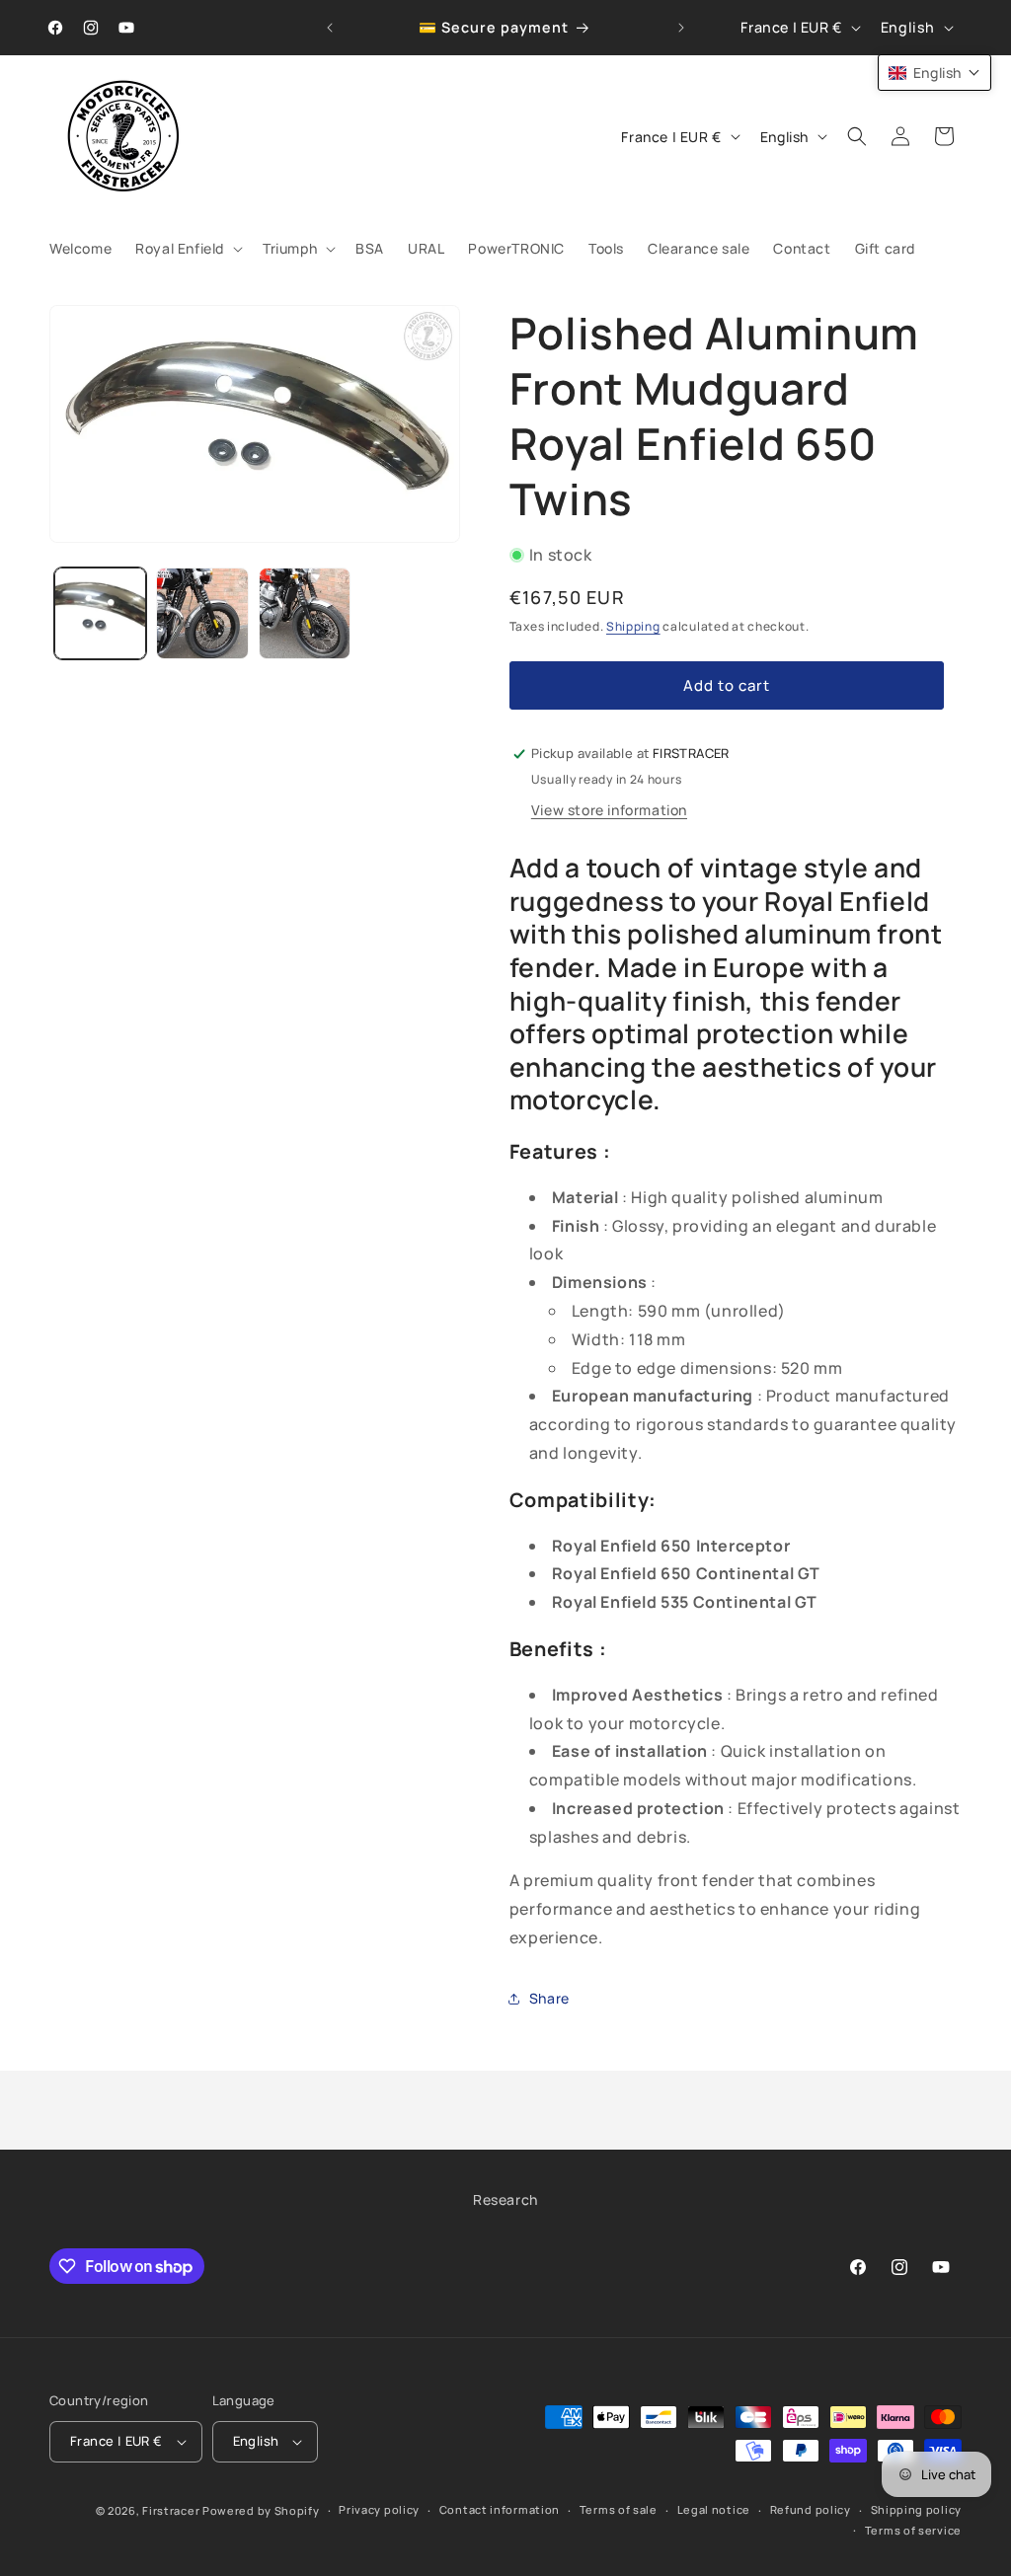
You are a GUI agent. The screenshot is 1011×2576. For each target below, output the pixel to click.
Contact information (500, 2509)
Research (505, 2199)
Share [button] (549, 1998)
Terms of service (913, 2530)
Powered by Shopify (261, 2510)
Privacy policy (379, 2509)
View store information (609, 810)
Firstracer (171, 2510)
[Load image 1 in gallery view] (100, 613)
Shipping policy (917, 2509)
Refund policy (811, 2509)
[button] (187, 249)
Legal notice (714, 2509)
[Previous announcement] (330, 28)
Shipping (633, 626)
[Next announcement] (681, 28)
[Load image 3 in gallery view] (305, 613)
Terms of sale (619, 2509)
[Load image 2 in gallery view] (202, 613)
